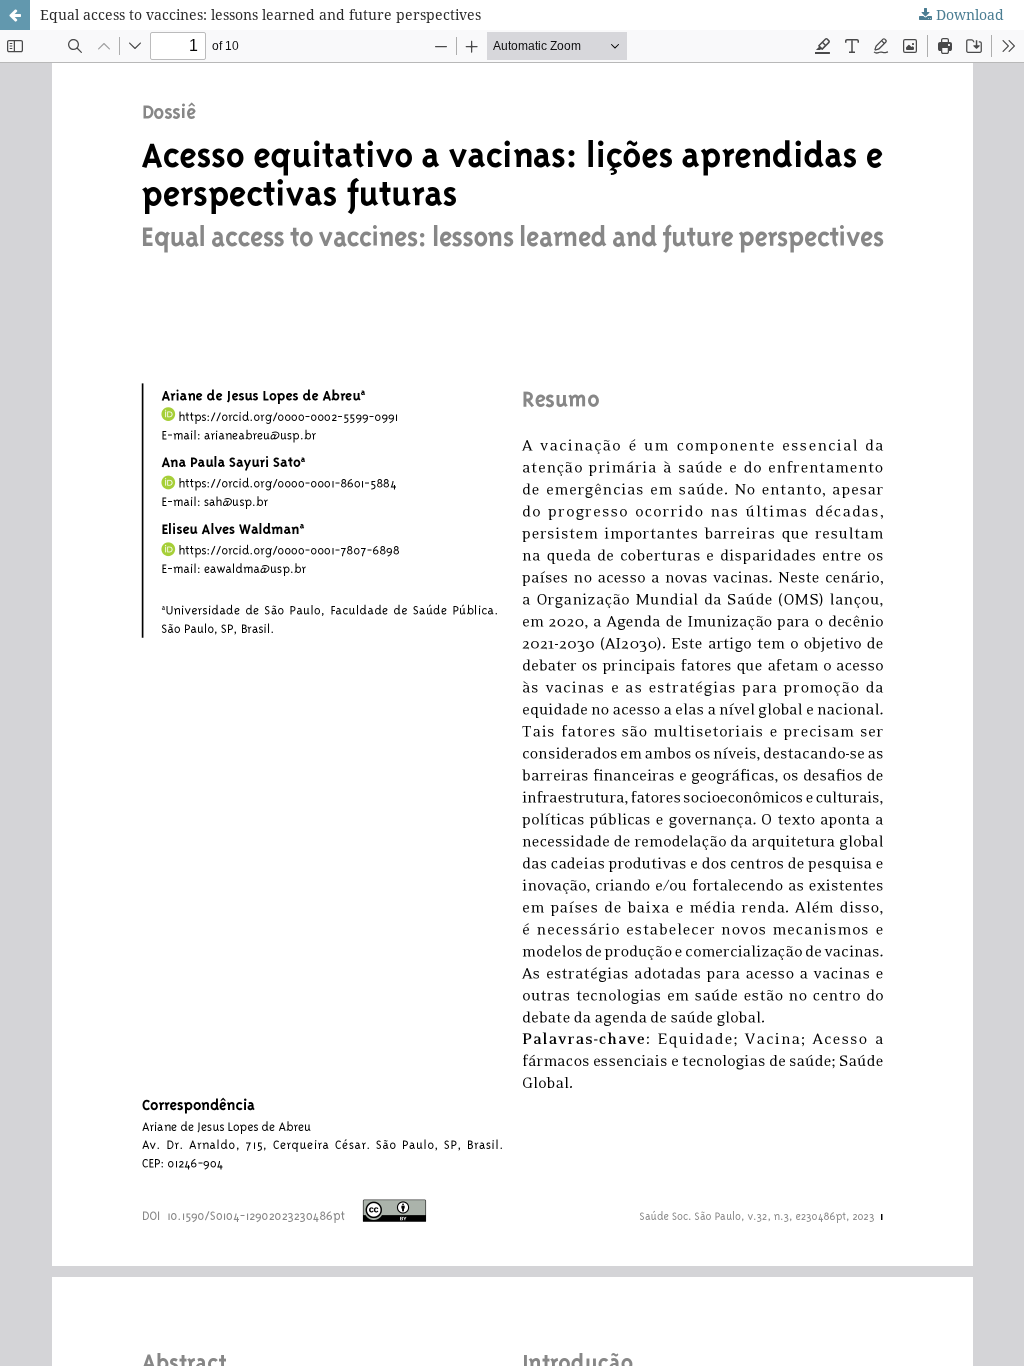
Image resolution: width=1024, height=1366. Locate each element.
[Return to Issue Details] (15, 15)
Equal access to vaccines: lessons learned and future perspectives (260, 14)
